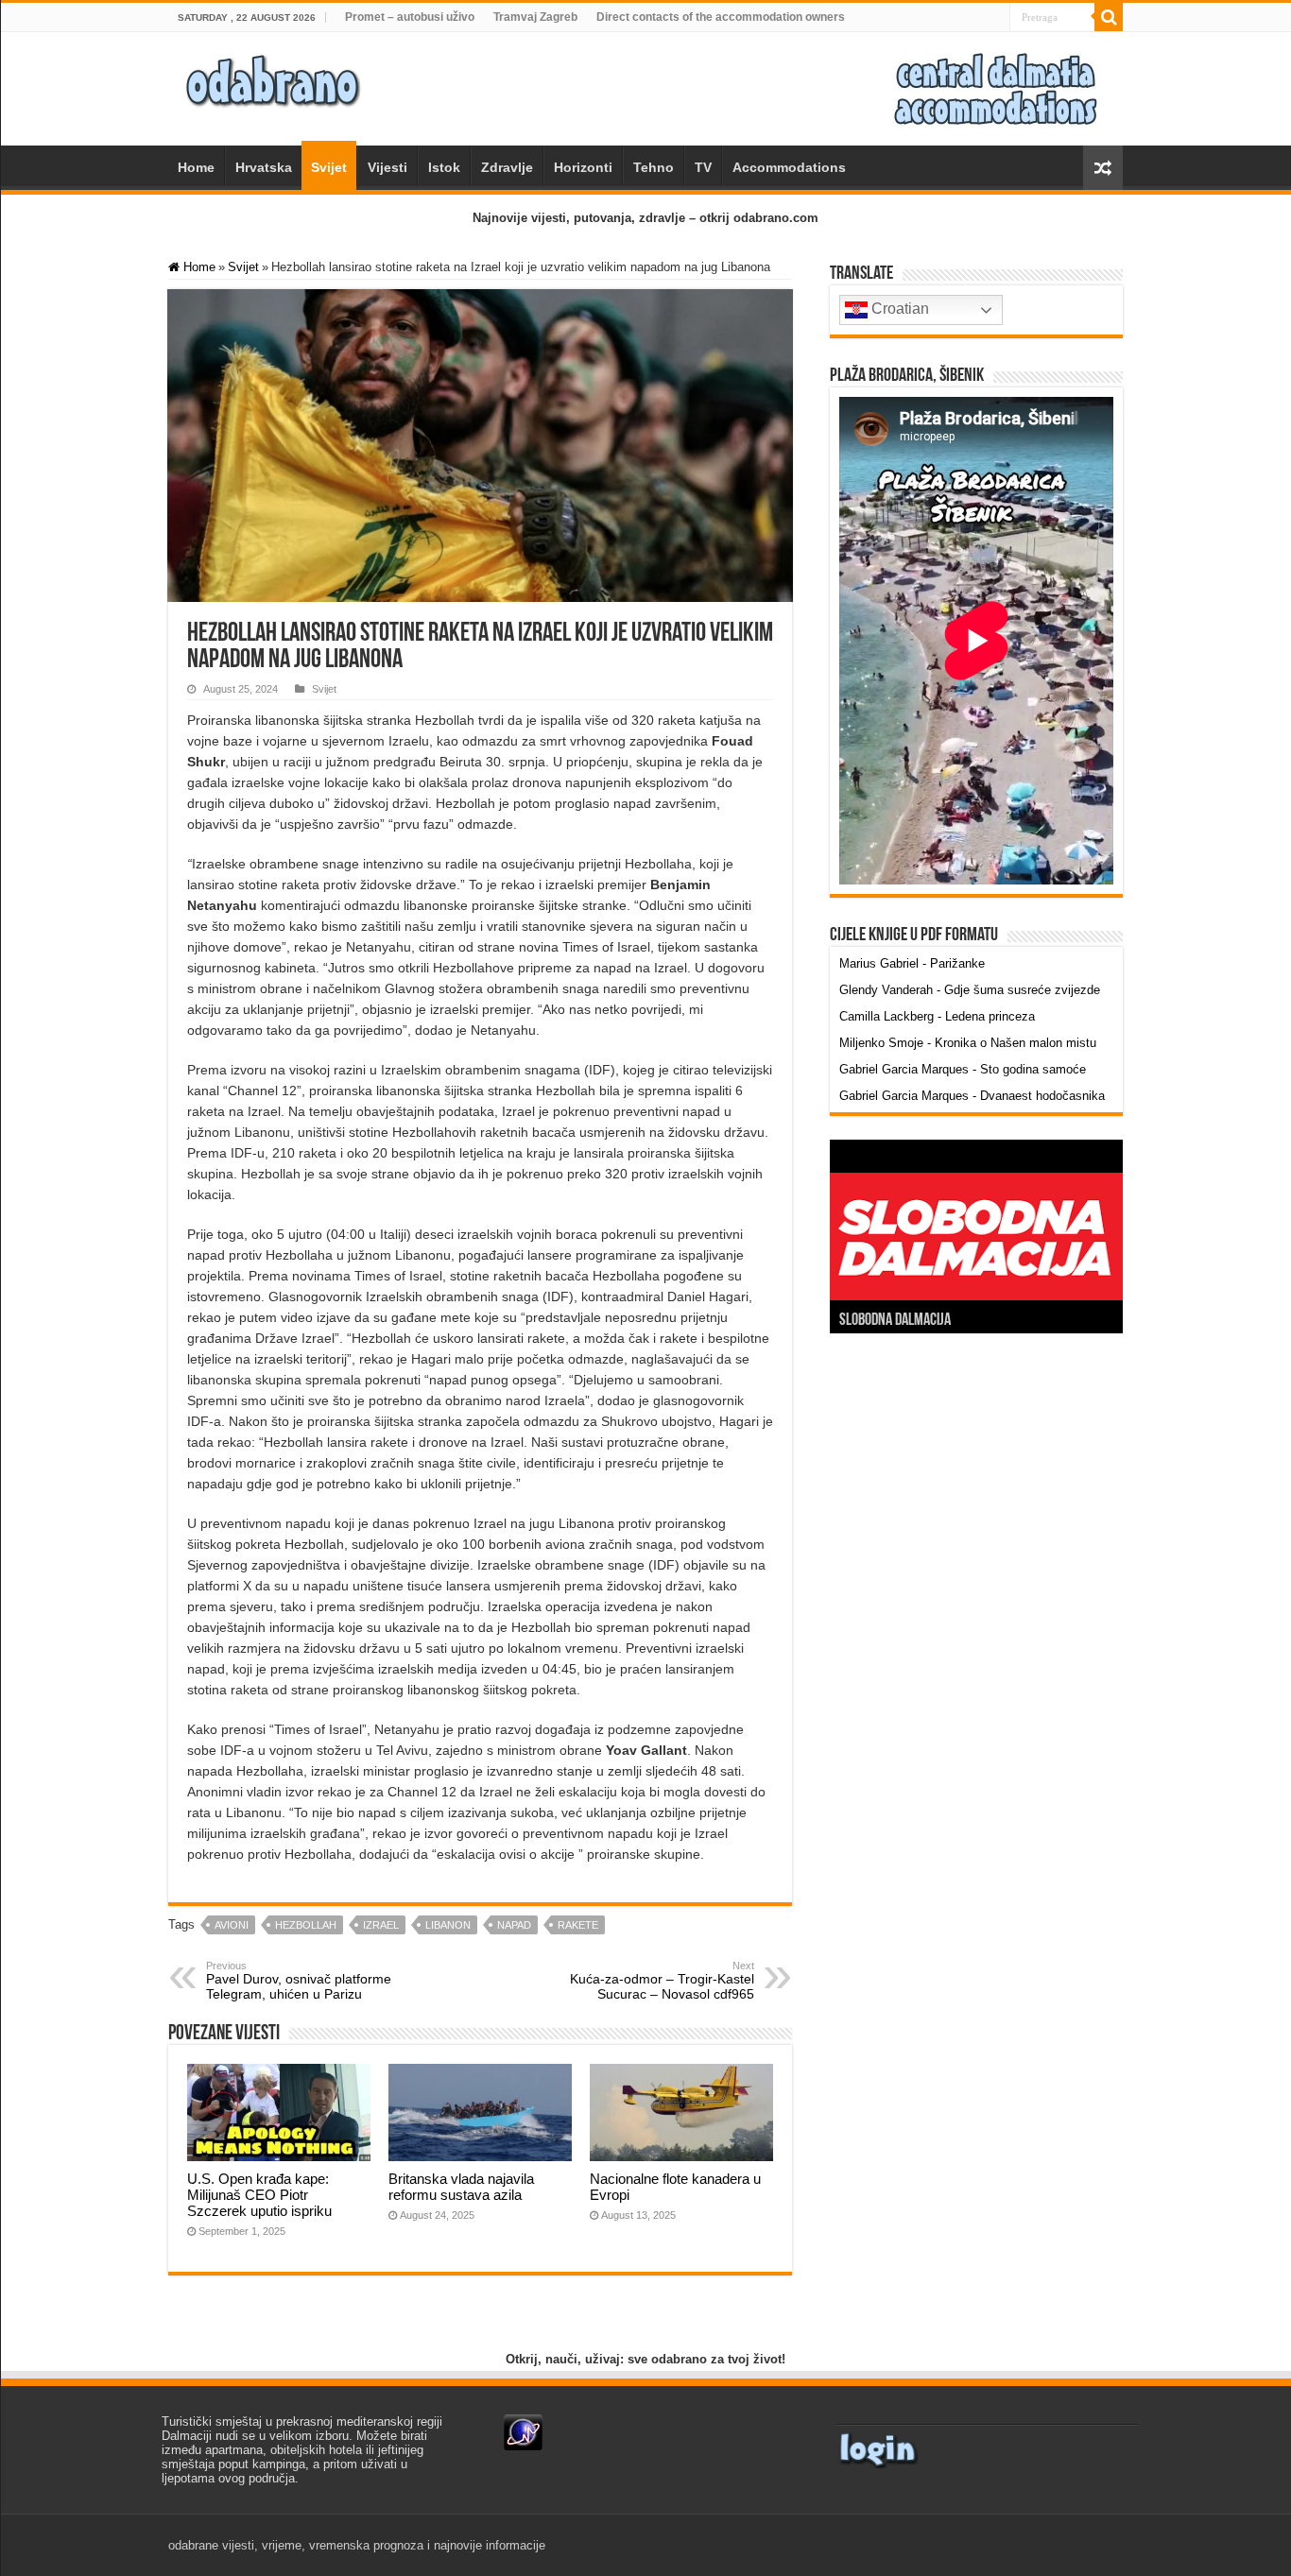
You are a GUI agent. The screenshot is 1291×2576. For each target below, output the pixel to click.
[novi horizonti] (995, 87)
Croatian (898, 309)
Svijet (329, 167)
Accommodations (789, 167)
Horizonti (583, 167)
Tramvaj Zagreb (535, 17)
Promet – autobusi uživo (410, 17)
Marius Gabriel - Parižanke (912, 963)
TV (703, 167)
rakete (578, 1925)
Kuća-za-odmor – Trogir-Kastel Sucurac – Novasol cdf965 (662, 1981)
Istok (444, 167)
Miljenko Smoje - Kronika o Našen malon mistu (968, 1043)
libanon (448, 1925)
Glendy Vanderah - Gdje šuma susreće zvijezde (970, 990)
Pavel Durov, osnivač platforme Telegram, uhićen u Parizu (299, 1981)
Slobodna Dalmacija (895, 1321)
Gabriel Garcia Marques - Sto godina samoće (963, 1069)
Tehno (654, 167)
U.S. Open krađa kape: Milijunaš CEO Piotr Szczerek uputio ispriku (259, 2195)
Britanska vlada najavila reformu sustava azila (461, 2187)
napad (514, 1925)
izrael (381, 1925)
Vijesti (387, 167)
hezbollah (306, 1925)
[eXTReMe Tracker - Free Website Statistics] (523, 2432)
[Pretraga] (1109, 17)
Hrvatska (264, 167)
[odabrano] (272, 76)
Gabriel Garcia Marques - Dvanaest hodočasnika (972, 1096)
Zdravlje (507, 167)
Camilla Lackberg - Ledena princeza (937, 1016)
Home (196, 167)
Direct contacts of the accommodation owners (721, 17)
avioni (232, 1925)
